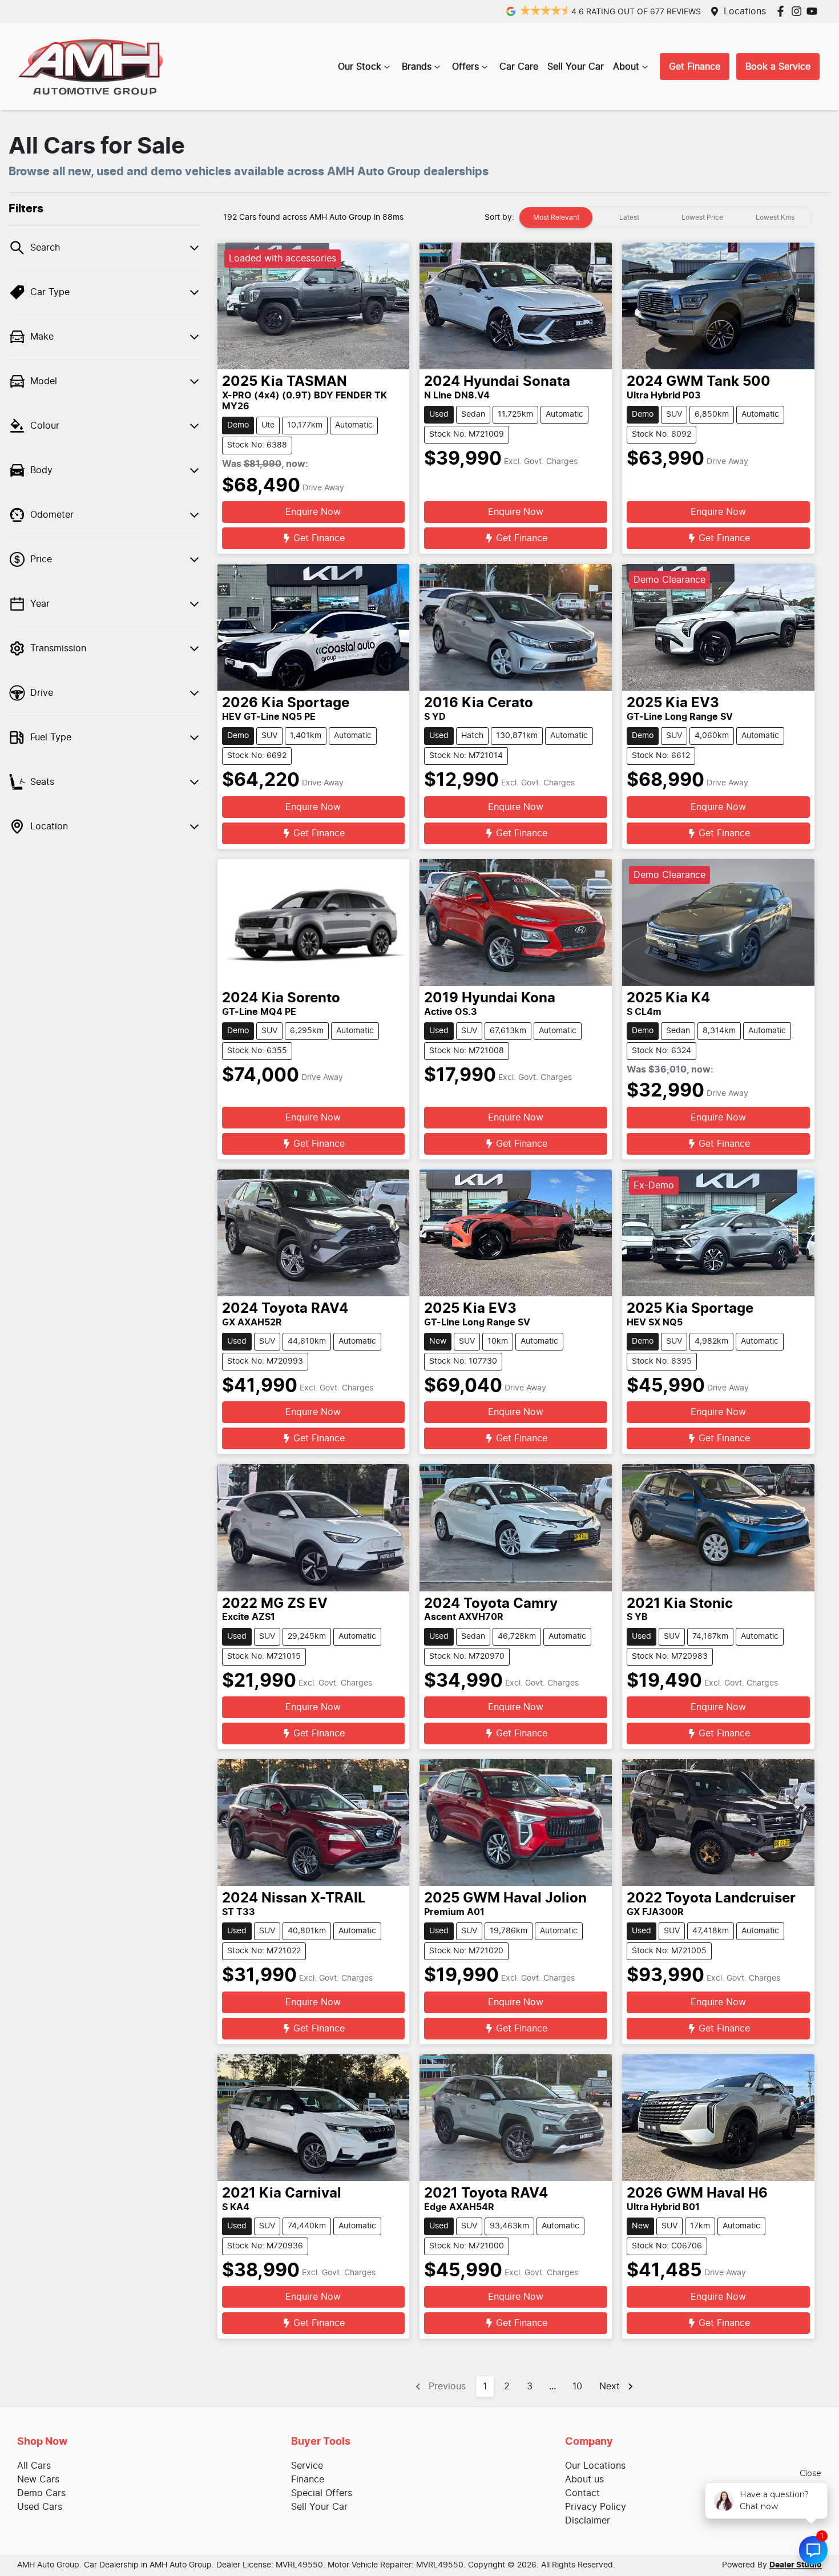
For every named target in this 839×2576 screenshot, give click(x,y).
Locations (745, 11)
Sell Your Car (576, 67)
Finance (308, 2480)
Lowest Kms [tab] (775, 217)
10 (577, 2386)
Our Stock (360, 67)
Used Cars (40, 2507)
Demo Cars (41, 2493)
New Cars (38, 2480)
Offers (465, 67)
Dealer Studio (796, 2565)
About (626, 67)
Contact (582, 2493)
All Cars (34, 2466)
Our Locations (595, 2466)
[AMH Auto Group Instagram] (799, 11)
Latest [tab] (629, 217)
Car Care (519, 67)
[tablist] (665, 217)
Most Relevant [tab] (556, 217)
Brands (417, 67)
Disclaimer (588, 2521)
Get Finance (695, 67)
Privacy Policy (596, 2507)
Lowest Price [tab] (702, 217)
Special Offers (322, 2493)
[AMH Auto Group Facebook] (783, 11)
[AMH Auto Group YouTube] (814, 11)
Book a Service (778, 67)
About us (584, 2480)
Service (307, 2466)
